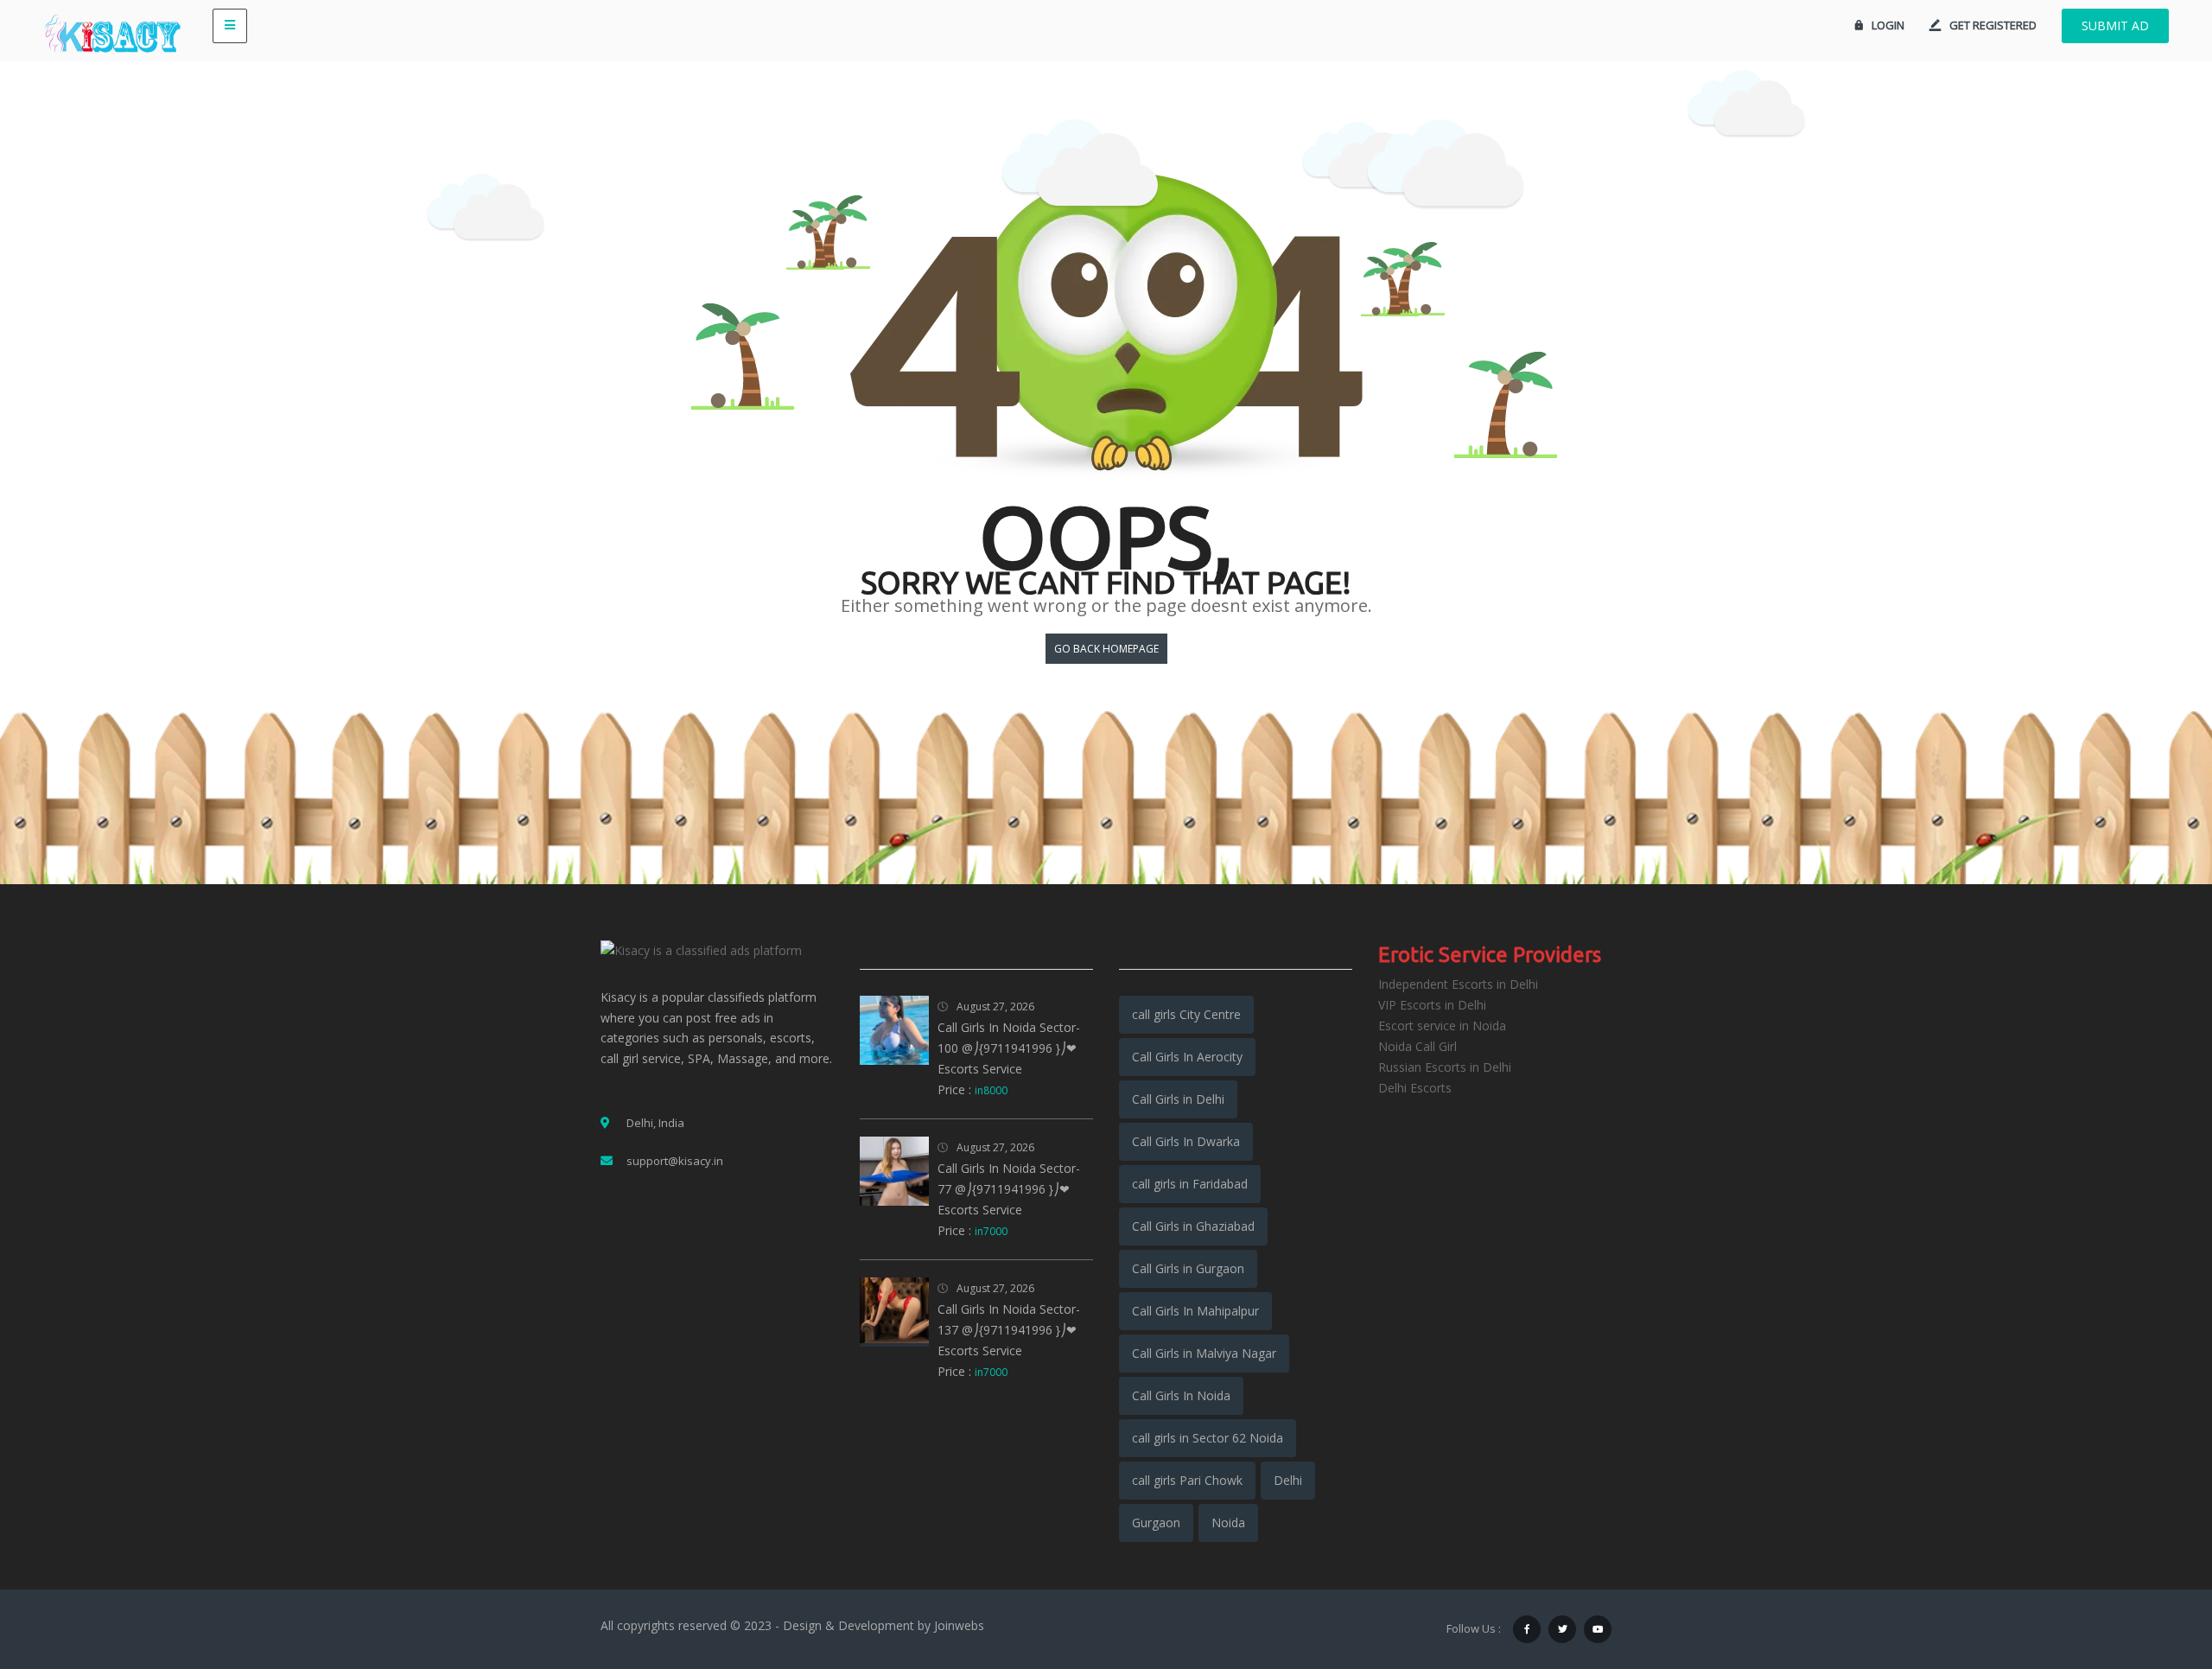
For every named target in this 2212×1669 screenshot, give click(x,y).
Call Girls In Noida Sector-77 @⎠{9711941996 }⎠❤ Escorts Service (1009, 1189)
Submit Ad (2115, 25)
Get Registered (1993, 25)
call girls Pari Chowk (1187, 1480)
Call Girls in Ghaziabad (1193, 1226)
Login (1888, 25)
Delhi (1288, 1480)
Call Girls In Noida (1181, 1395)
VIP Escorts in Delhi (1432, 1005)
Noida (1228, 1522)
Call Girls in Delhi (1178, 1099)
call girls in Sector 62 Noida (1208, 1438)
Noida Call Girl (1417, 1046)
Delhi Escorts (1415, 1088)
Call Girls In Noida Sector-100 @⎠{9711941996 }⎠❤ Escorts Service (1009, 1048)
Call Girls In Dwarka (1186, 1141)
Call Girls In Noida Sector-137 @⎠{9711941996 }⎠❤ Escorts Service (1009, 1330)
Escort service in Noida (1442, 1026)
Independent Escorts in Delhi (1458, 984)
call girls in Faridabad (1190, 1184)
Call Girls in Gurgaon (1188, 1268)
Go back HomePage (1106, 649)
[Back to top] (2156, 1561)
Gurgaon (1156, 1522)
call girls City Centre (1186, 1014)
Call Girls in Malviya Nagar (1204, 1353)
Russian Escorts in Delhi (1445, 1067)
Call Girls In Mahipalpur (1195, 1311)
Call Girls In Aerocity (1187, 1057)
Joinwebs (959, 1625)
